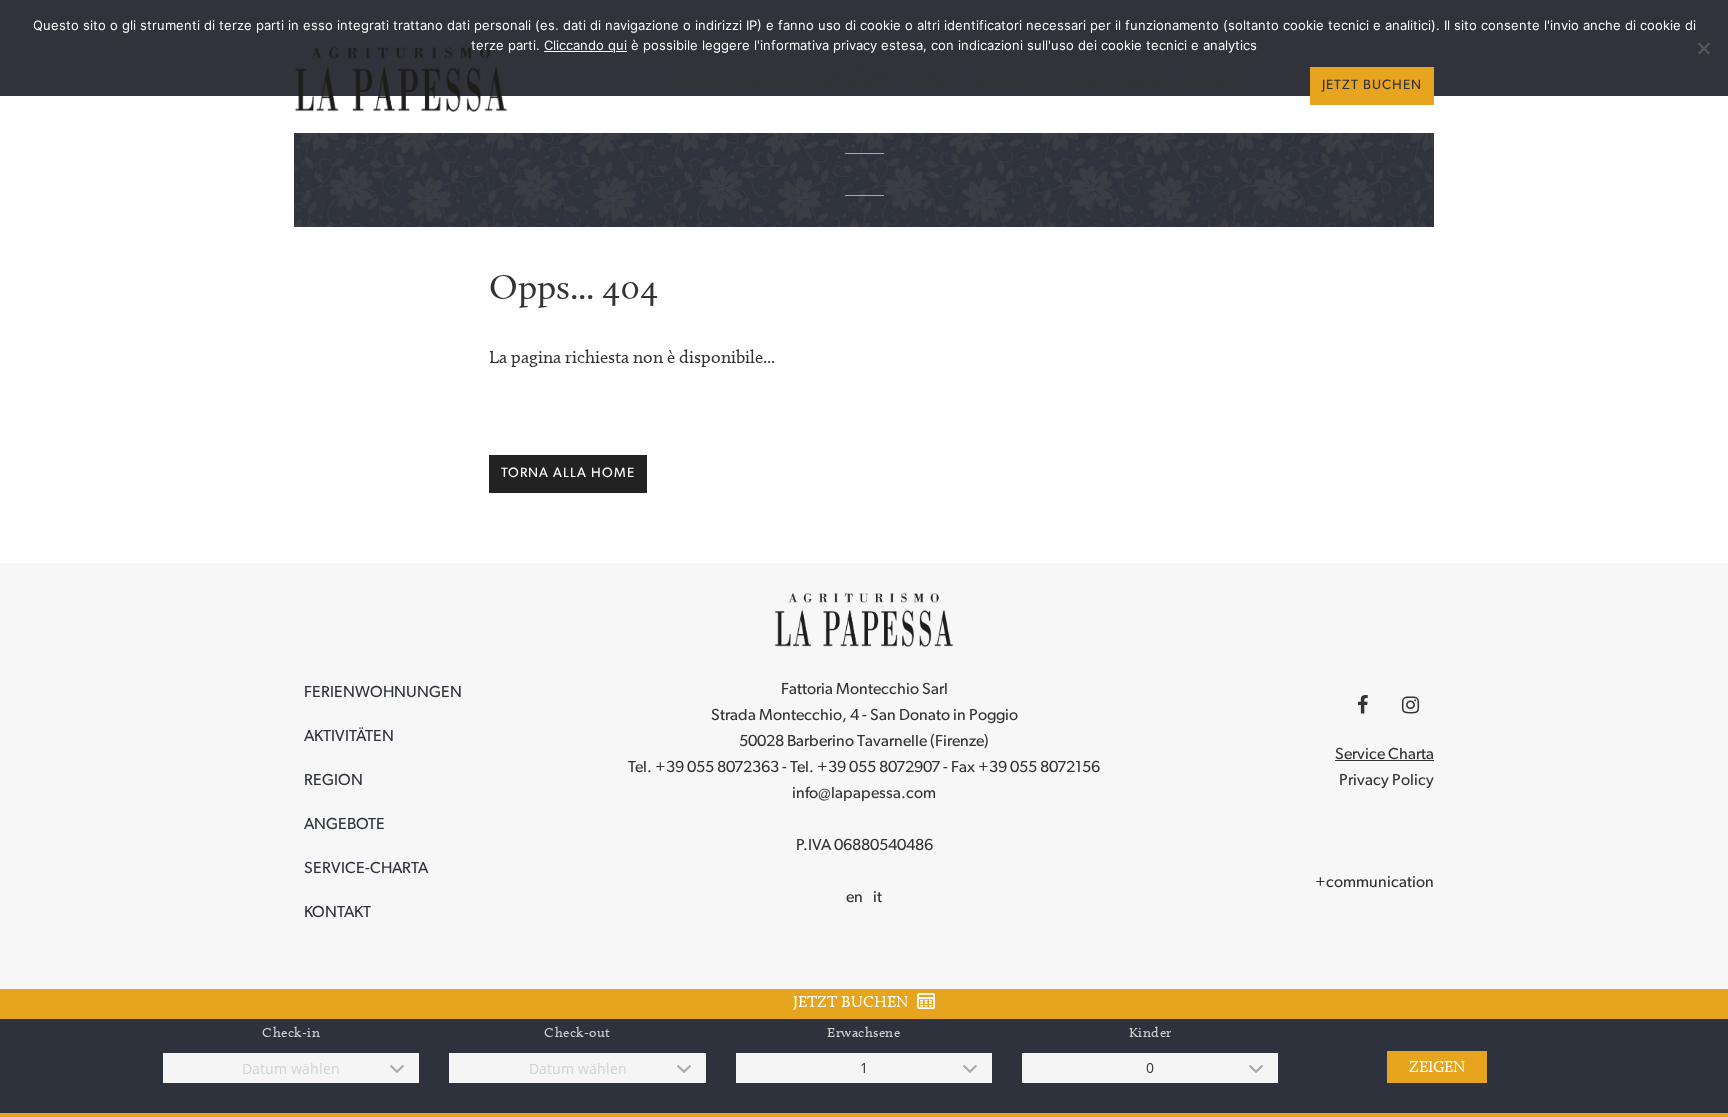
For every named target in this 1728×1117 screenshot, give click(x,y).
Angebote (1009, 84)
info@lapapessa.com (864, 794)
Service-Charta (1111, 84)
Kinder (1150, 1032)
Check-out (577, 1032)
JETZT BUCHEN (1372, 85)
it (877, 898)
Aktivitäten (856, 84)
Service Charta (1384, 755)
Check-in (291, 1032)
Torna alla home (568, 473)
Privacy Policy (1386, 781)
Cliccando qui (585, 45)
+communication (1374, 883)
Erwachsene (863, 1032)
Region (935, 84)
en (854, 898)
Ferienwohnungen (737, 84)
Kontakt (1209, 84)
